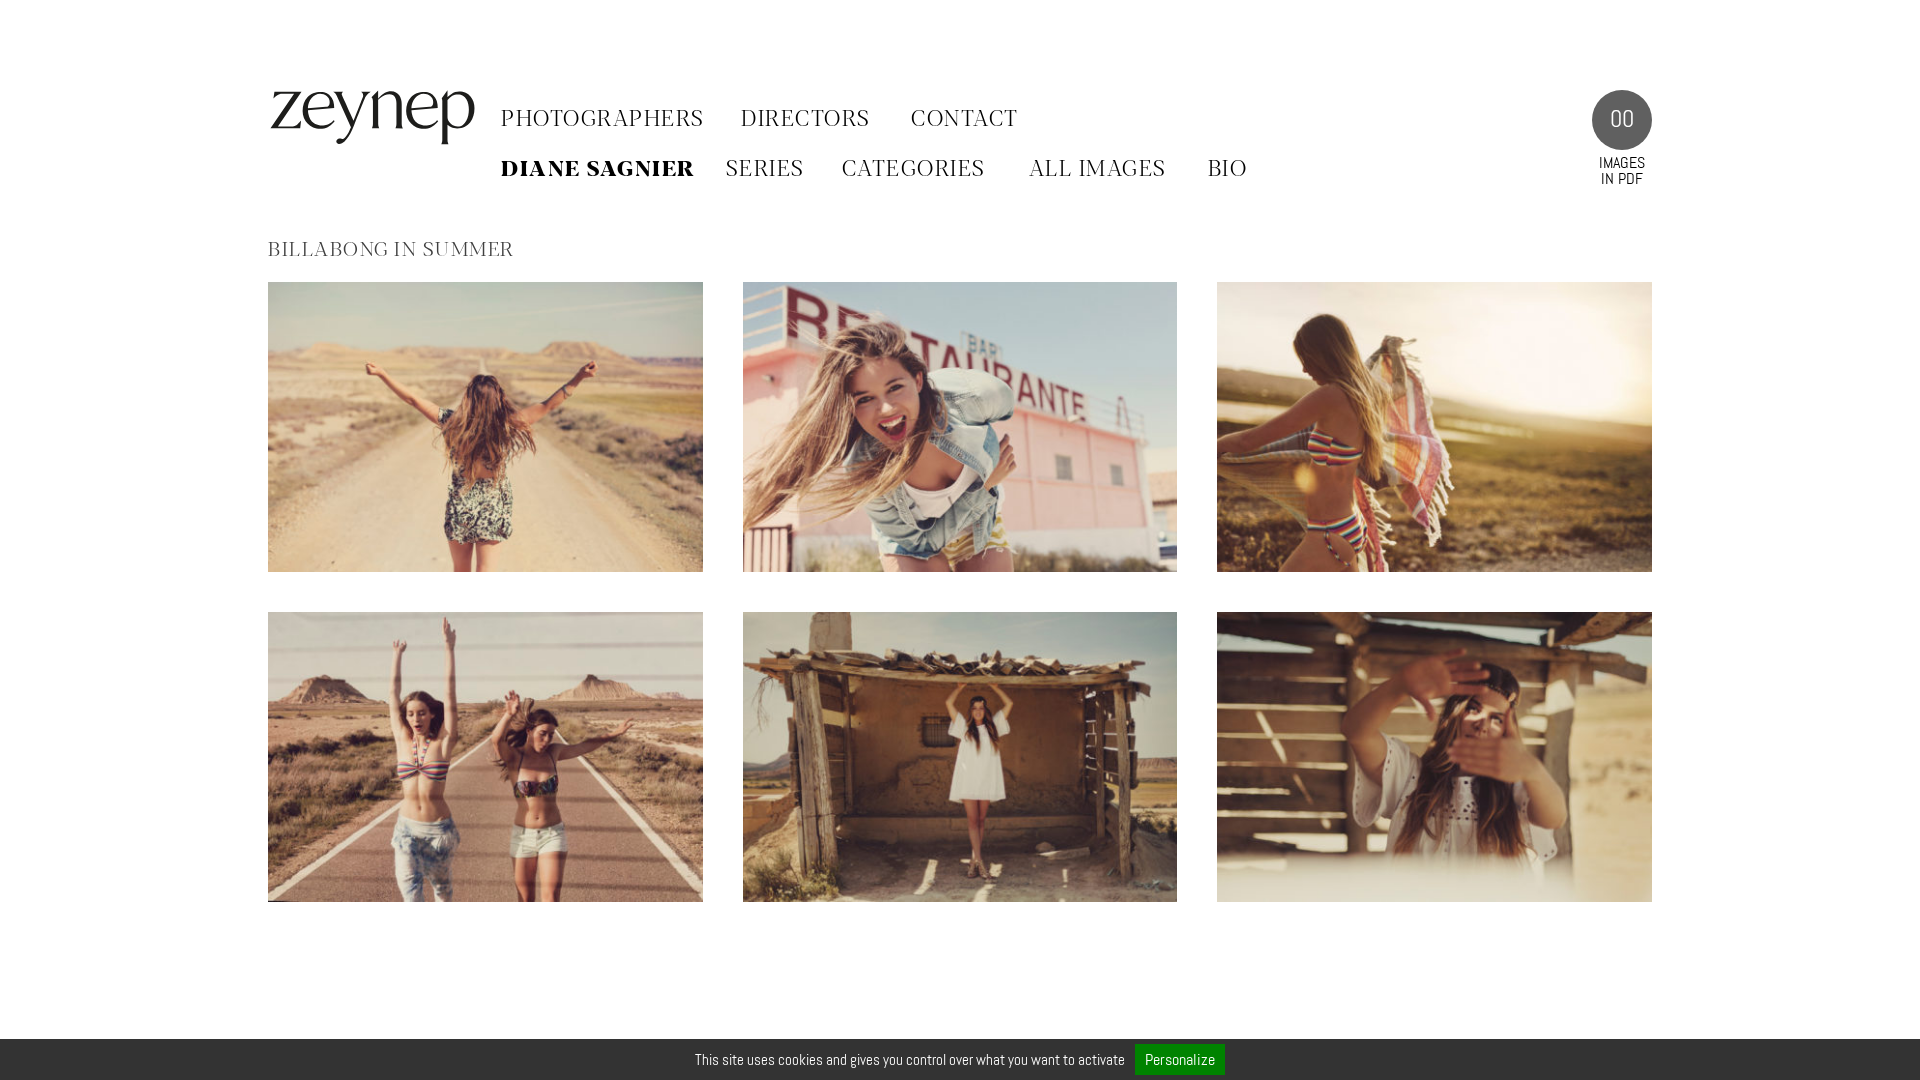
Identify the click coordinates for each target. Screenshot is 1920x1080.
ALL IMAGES (1098, 170)
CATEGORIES (914, 170)
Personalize (1180, 1059)
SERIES (765, 170)
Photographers (603, 120)
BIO (1228, 170)
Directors (806, 120)
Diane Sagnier (598, 170)
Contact (965, 120)
